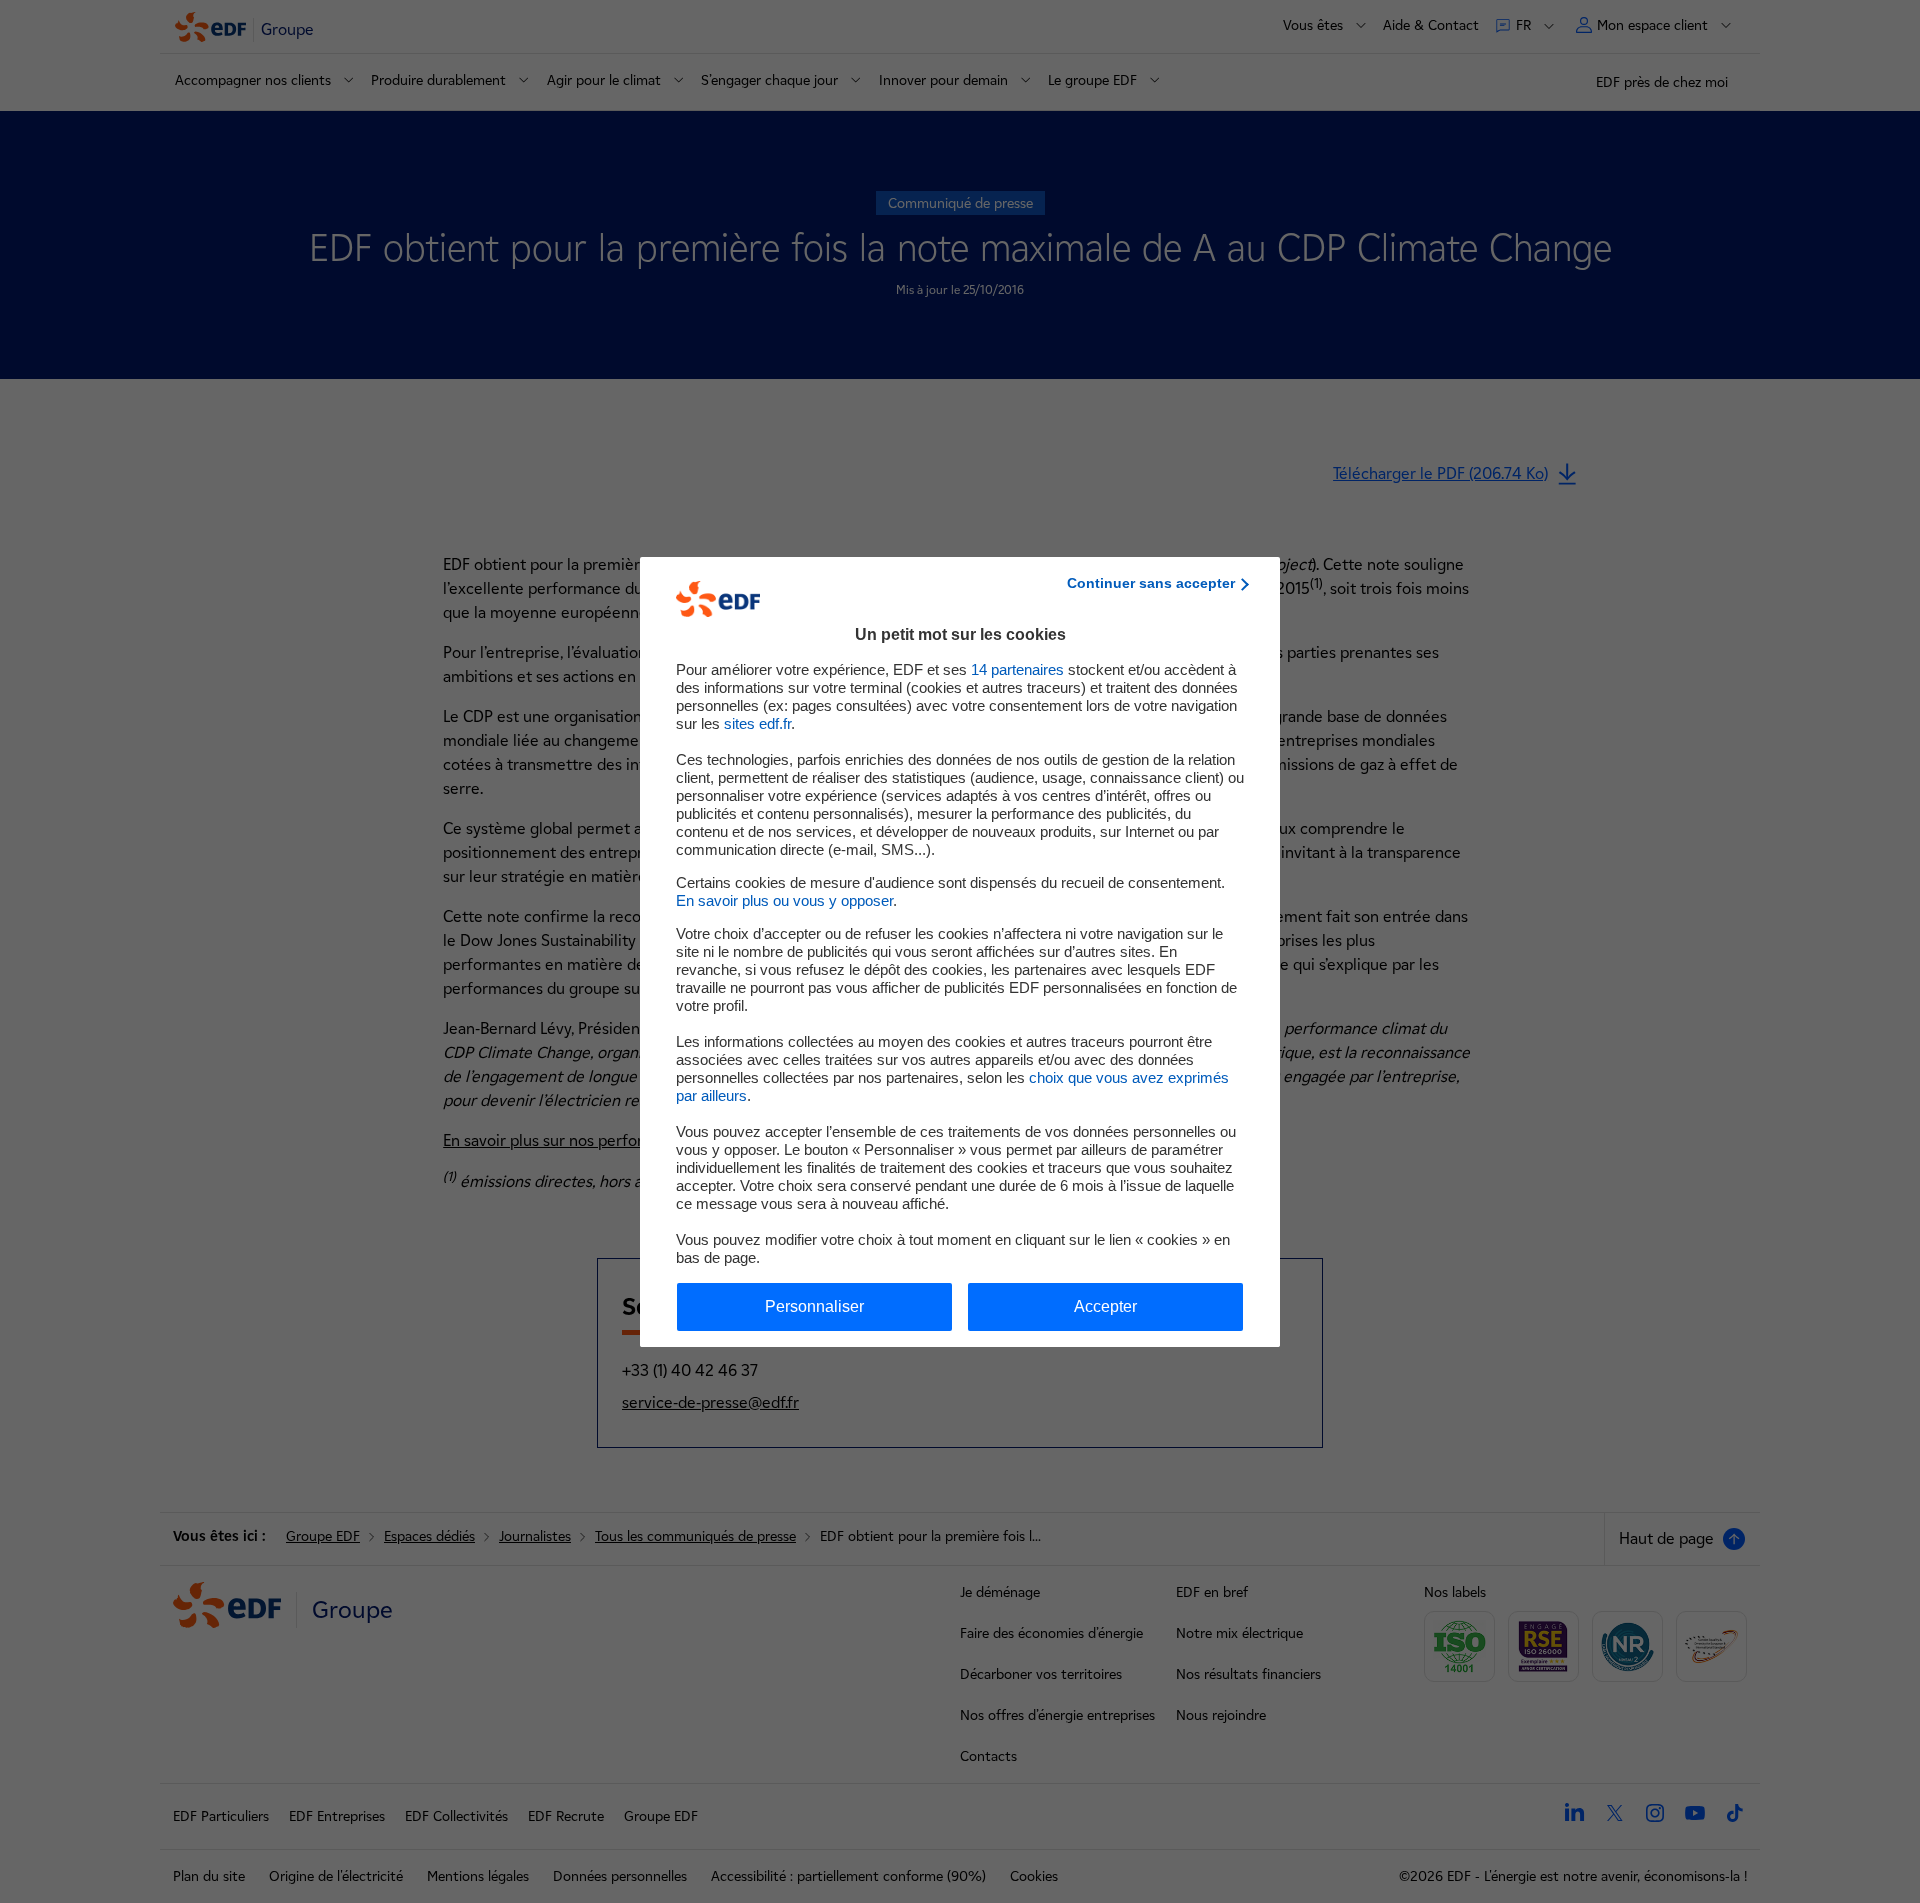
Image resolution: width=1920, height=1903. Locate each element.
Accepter (1105, 1306)
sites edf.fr (757, 723)
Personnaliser (814, 1306)
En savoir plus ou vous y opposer (784, 900)
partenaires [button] (1017, 669)
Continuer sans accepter (1151, 583)
